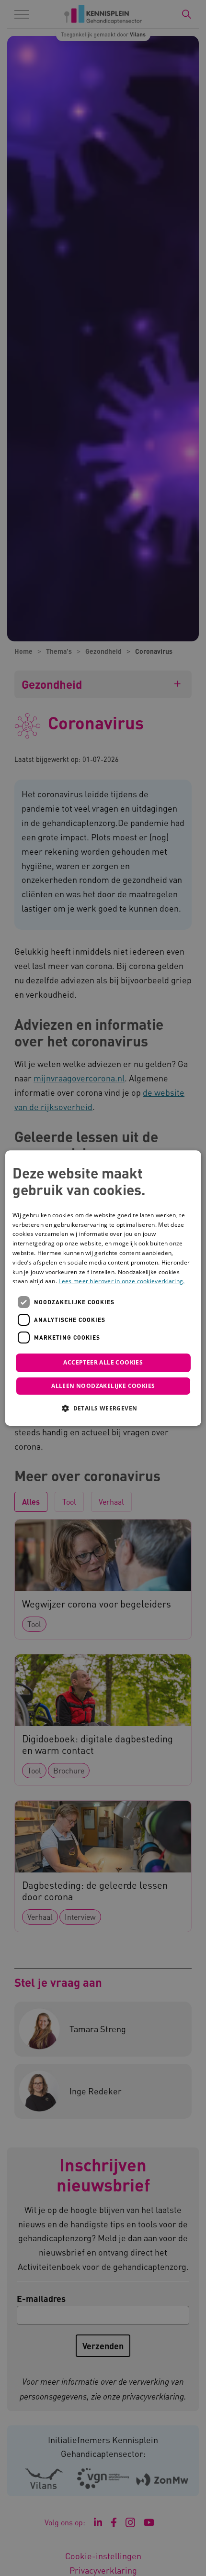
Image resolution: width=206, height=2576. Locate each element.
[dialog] (103, 1288)
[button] (103, 1408)
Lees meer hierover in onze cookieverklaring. (121, 1282)
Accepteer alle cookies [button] (103, 1362)
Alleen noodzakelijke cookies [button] (103, 1386)
